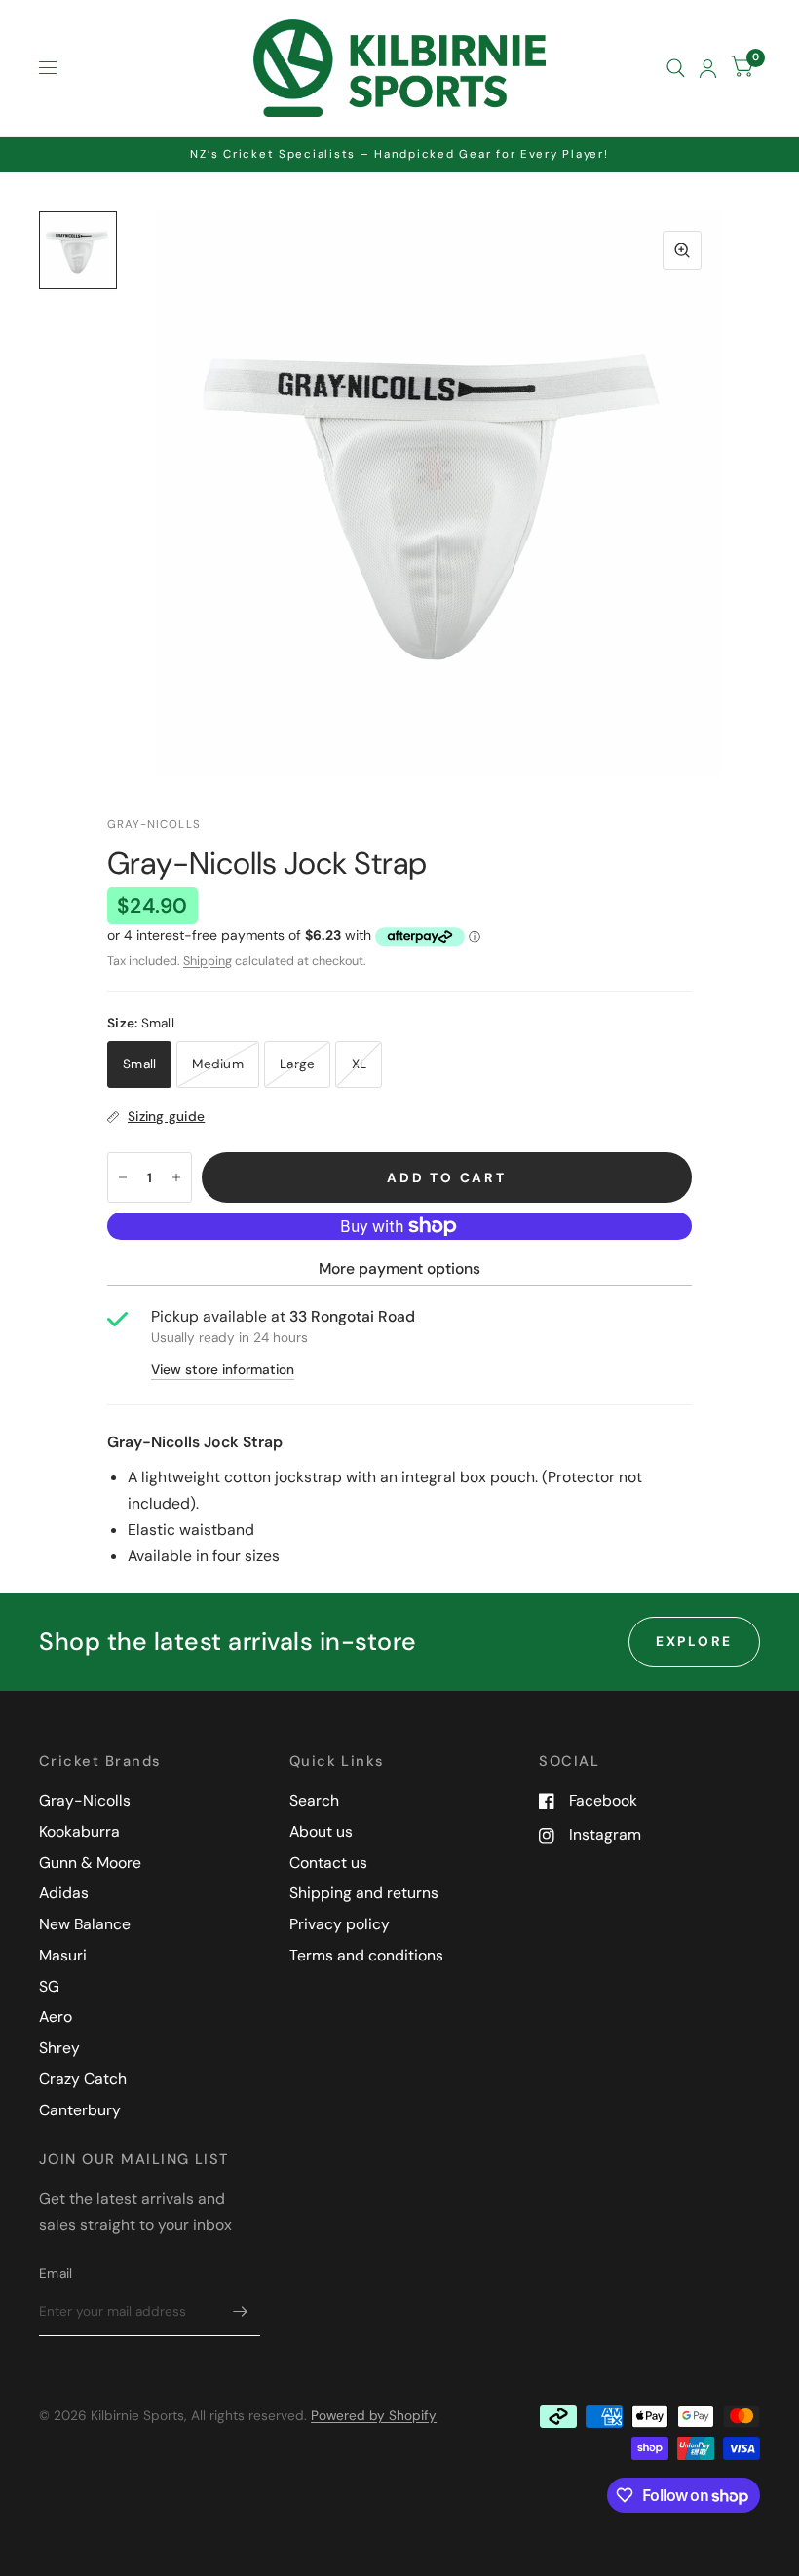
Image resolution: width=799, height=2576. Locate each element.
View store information (223, 1370)
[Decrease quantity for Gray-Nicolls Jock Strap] (123, 1177)
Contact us (328, 1863)
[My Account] (708, 68)
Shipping (208, 961)
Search (314, 1800)
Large (297, 1064)
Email (56, 2273)
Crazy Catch (83, 2079)
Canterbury (80, 2110)
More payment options (399, 1269)
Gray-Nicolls (85, 1800)
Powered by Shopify (374, 2415)
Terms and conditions (366, 1955)
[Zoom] (682, 250)
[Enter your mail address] (241, 2311)
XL (360, 1064)
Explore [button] (694, 1641)
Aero (56, 2016)
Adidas (64, 1893)
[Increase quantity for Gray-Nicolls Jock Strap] (176, 1177)
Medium (218, 1064)
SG (49, 1986)
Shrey (59, 2048)
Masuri (63, 1955)
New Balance (85, 1924)
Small (139, 1064)
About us (321, 1831)
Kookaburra (79, 1831)
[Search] (676, 68)
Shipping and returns (364, 1893)
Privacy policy (340, 1924)
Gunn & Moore (90, 1863)
